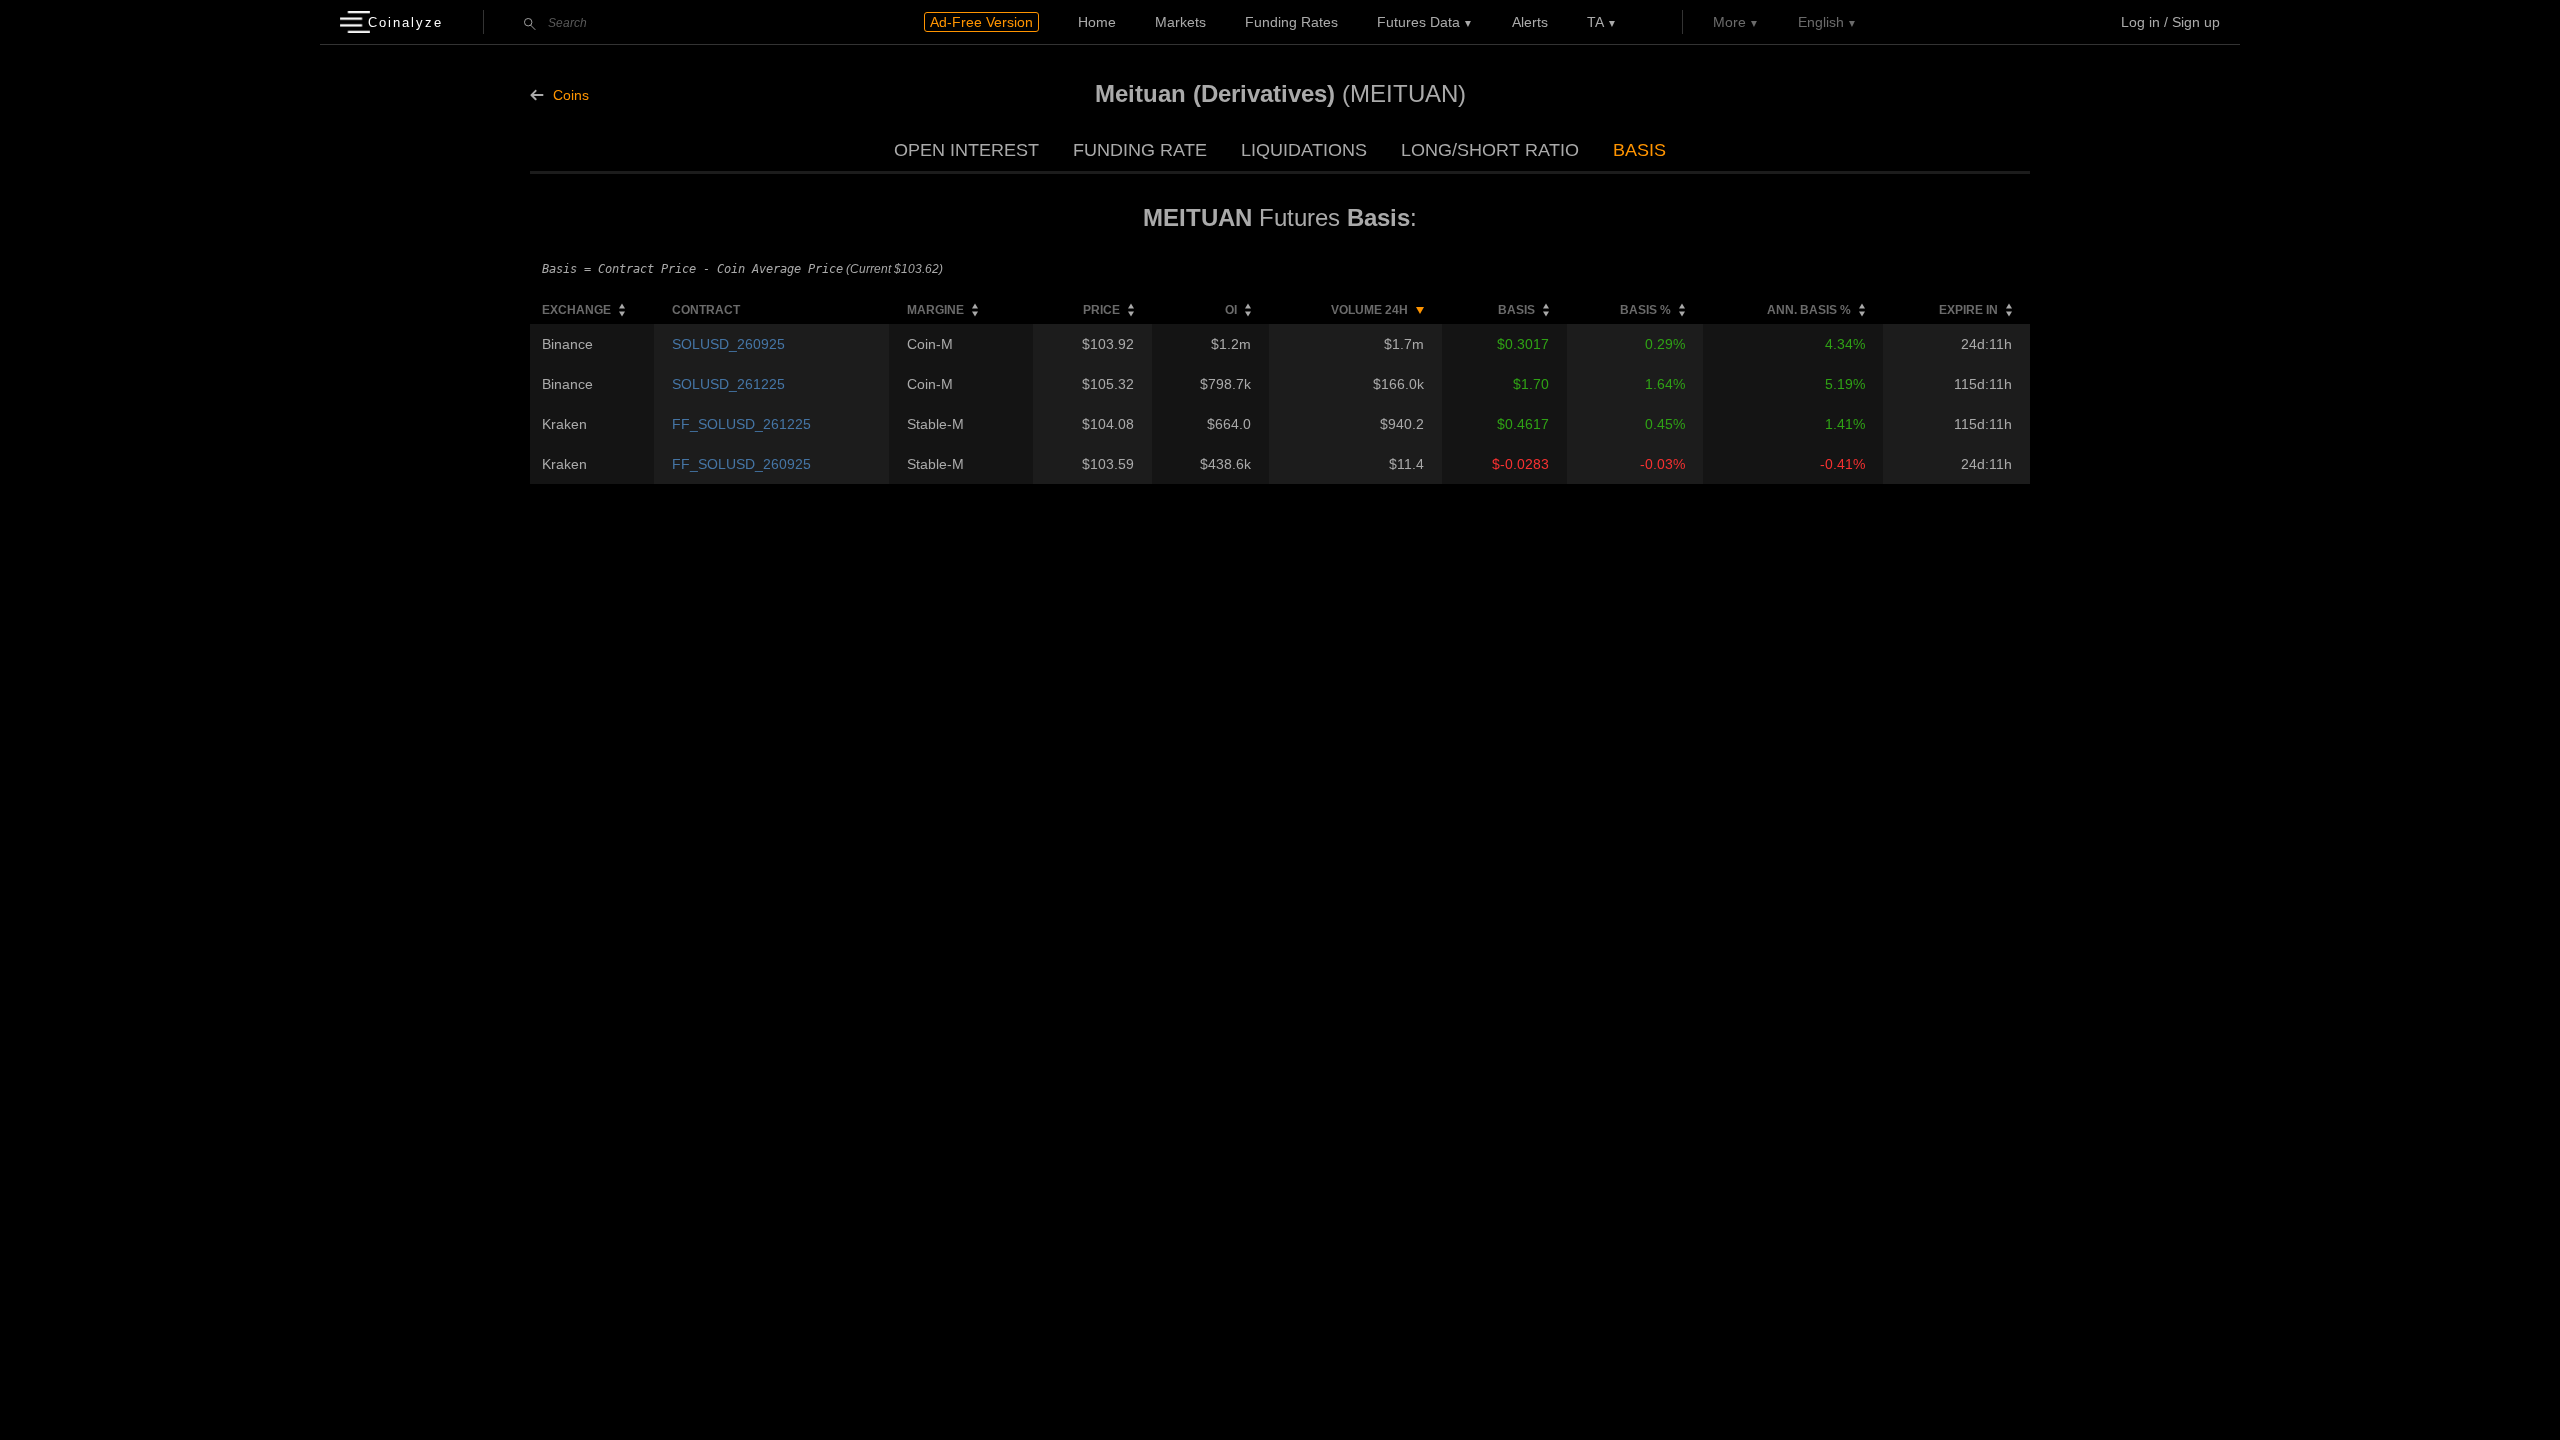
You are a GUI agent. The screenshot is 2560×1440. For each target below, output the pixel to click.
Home (1097, 22)
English (1821, 22)
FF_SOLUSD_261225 (741, 424)
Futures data (1418, 22)
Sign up (2196, 22)
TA (1595, 22)
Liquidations (1304, 150)
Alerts (1530, 22)
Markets (1180, 22)
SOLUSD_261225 (728, 384)
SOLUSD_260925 (728, 344)
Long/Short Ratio (1490, 150)
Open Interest (966, 150)
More (1729, 22)
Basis (1639, 150)
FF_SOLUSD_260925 (741, 464)
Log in (2140, 22)
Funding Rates (1291, 22)
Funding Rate (1140, 150)
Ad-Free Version (981, 22)
